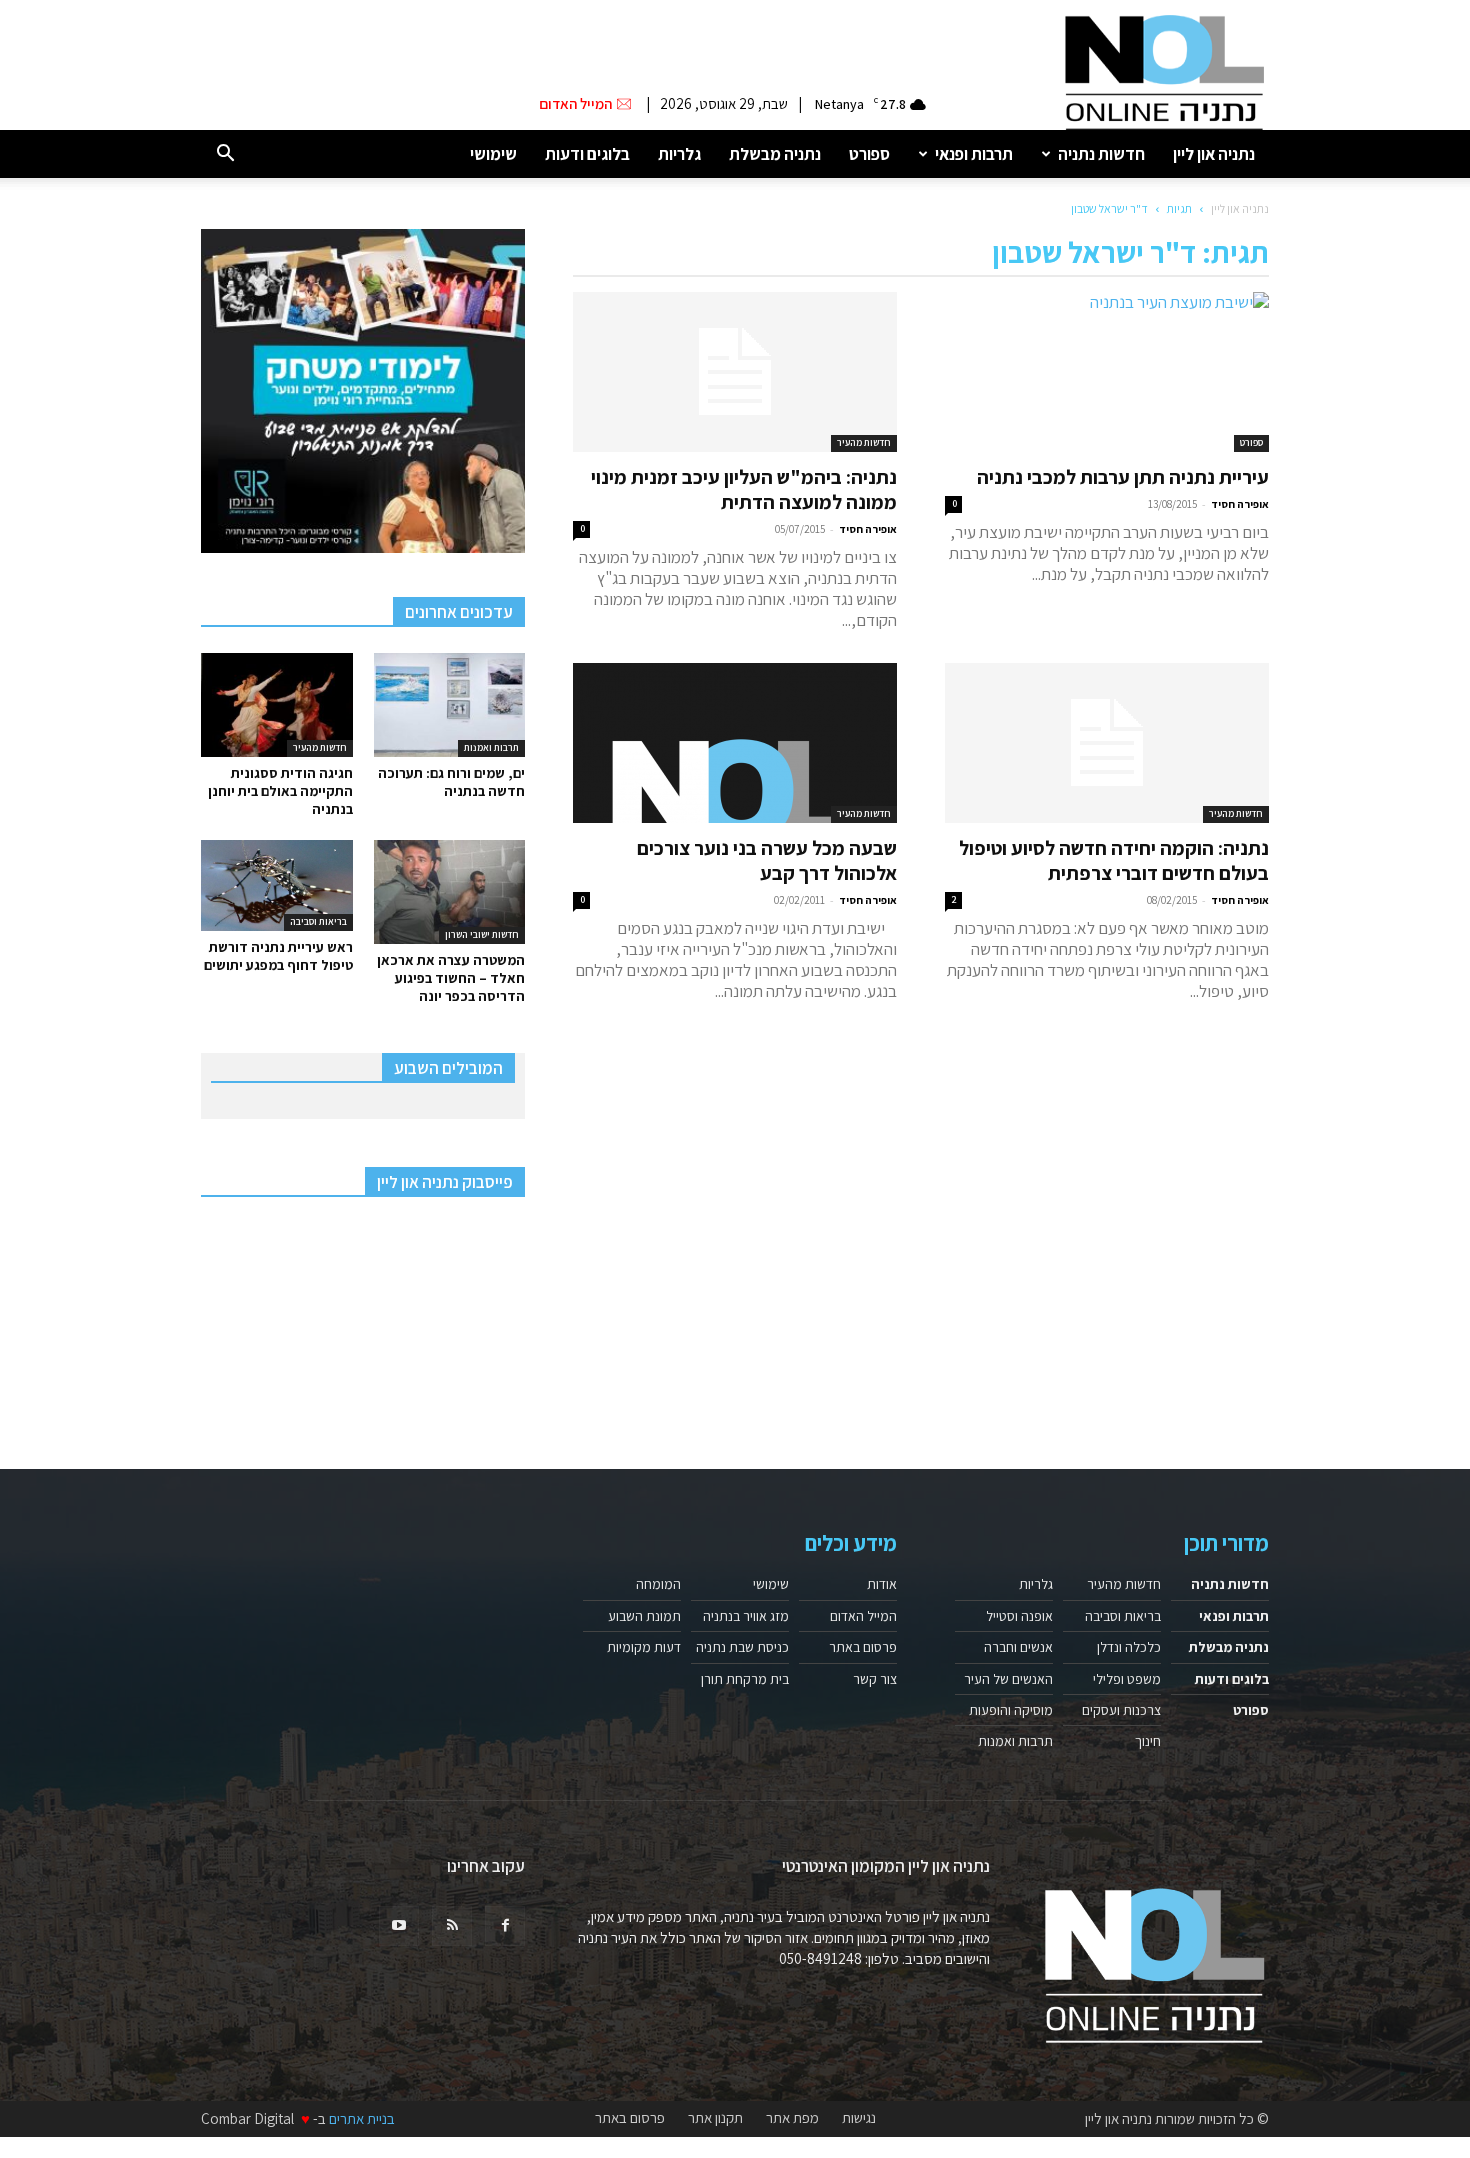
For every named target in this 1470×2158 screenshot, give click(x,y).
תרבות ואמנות (491, 747)
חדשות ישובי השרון (482, 934)
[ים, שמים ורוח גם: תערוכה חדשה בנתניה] (450, 705)
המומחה (658, 1584)
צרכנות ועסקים (1121, 1710)
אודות (882, 1584)
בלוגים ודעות (587, 154)
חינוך (1148, 1741)
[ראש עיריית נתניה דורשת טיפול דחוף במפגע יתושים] (277, 885)
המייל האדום (863, 1616)
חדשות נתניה (1101, 154)
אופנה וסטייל (1019, 1616)
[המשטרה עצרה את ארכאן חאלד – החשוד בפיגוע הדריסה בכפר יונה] (450, 892)
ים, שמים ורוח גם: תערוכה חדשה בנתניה (451, 782)
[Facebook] (505, 1926)
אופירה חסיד (1240, 504)
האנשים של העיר (1008, 1679)
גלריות (679, 154)
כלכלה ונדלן (1129, 1647)
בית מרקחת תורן (745, 1679)
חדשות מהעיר (864, 442)
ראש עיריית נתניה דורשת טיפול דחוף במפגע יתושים (278, 956)
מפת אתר (792, 2118)
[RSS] (452, 1926)
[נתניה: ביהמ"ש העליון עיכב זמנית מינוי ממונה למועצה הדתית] (735, 372)
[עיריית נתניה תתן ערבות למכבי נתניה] (1107, 372)
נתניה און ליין (1214, 154)
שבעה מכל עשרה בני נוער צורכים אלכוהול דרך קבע (767, 860)
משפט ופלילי (1127, 1679)
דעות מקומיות (644, 1647)
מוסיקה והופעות (1011, 1710)
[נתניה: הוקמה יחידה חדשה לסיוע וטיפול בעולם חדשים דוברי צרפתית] (1107, 743)
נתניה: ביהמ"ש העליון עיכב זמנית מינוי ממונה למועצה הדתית (744, 489)
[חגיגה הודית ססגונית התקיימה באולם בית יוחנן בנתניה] (277, 705)
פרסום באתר (863, 1647)
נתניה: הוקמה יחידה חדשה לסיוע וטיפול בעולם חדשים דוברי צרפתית (1114, 860)
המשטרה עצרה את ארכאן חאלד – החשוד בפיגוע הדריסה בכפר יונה (451, 978)
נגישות (859, 2118)
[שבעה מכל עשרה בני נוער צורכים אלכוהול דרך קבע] (735, 743)
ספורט (869, 154)
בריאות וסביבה (318, 921)
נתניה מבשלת (775, 154)
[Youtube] (399, 1926)
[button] (225, 154)
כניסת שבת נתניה (742, 1647)
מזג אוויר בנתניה (746, 1616)
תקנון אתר (715, 2118)
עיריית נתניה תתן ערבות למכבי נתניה (1123, 477)
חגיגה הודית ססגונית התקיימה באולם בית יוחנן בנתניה (280, 791)
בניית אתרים (362, 2118)
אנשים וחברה (1018, 1647)
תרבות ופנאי (974, 154)
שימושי (493, 154)
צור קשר (875, 1679)
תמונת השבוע (644, 1616)
